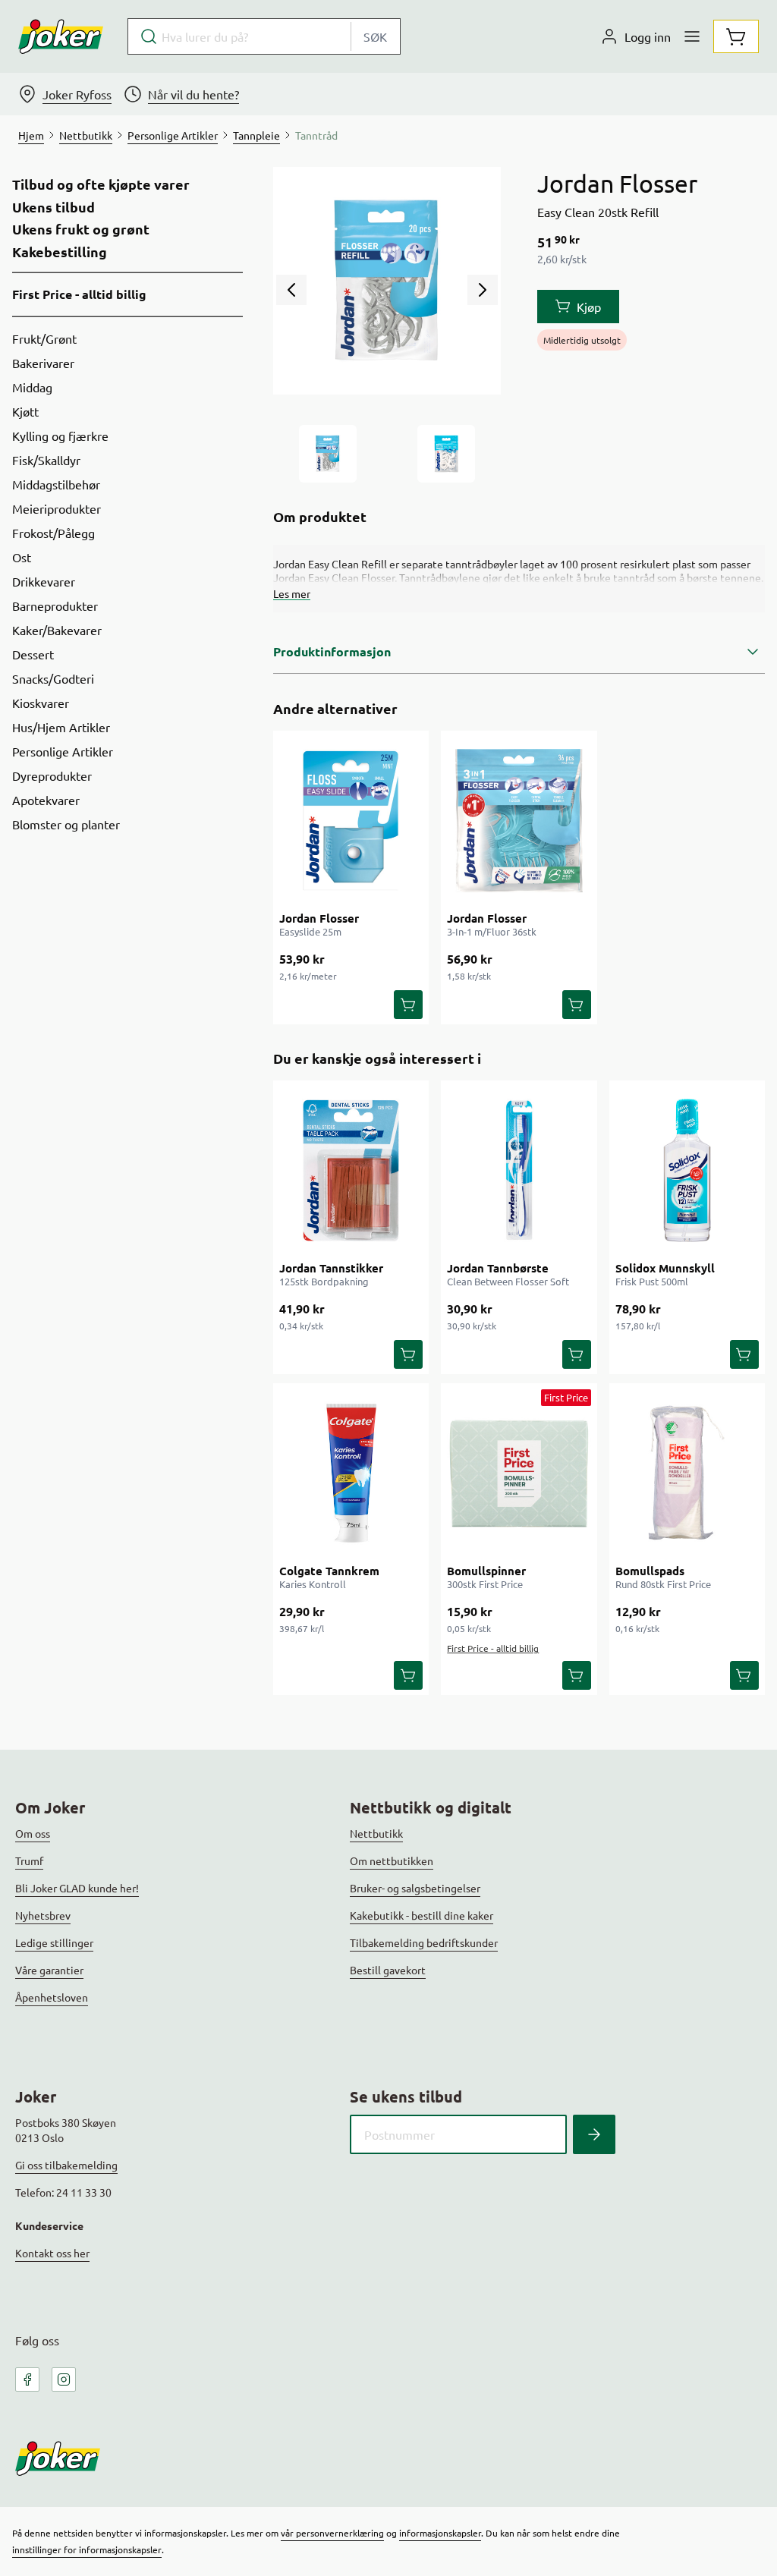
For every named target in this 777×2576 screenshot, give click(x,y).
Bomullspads (650, 1571)
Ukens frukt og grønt (81, 229)
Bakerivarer (43, 363)
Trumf (29, 1860)
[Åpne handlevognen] (736, 36)
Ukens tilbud (53, 207)
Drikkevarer (44, 581)
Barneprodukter (55, 605)
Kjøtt (25, 411)
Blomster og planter (66, 824)
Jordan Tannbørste (498, 1268)
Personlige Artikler (63, 751)
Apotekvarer (46, 800)
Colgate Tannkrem (329, 1571)
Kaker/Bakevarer (57, 630)
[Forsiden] (446, 454)
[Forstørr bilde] (387, 281)
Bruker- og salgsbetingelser (415, 1888)
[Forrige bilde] (291, 290)
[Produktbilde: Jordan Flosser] (328, 454)
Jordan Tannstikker (331, 1268)
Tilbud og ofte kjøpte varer (101, 184)
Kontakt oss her (52, 2253)
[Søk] (594, 2134)
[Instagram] (64, 2379)
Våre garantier (49, 1970)
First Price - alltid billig (79, 294)
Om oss (33, 1833)
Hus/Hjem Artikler (61, 727)
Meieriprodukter (57, 508)
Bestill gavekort (388, 1970)
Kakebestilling (60, 252)
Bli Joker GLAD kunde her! (77, 1888)
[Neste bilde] (483, 290)
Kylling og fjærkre (60, 436)
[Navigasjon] (692, 36)
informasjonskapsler (440, 2533)
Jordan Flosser (319, 918)
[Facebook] (27, 2379)
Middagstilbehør (56, 484)
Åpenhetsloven (52, 1997)
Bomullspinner (486, 1571)
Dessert (33, 654)
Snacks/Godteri (53, 678)
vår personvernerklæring (332, 2533)
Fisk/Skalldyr (46, 460)
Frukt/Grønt (44, 338)
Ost (22, 557)
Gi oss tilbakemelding (66, 2165)
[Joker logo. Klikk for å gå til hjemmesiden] (61, 36)
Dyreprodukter (52, 775)
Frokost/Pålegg (53, 533)
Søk (375, 36)
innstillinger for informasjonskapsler (87, 2549)
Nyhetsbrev (43, 1915)
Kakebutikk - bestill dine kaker (422, 1915)
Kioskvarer (41, 703)
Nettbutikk (376, 1833)
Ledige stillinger (54, 1942)
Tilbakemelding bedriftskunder (424, 1942)
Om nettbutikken (392, 1860)
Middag (32, 387)
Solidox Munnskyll (665, 1268)
